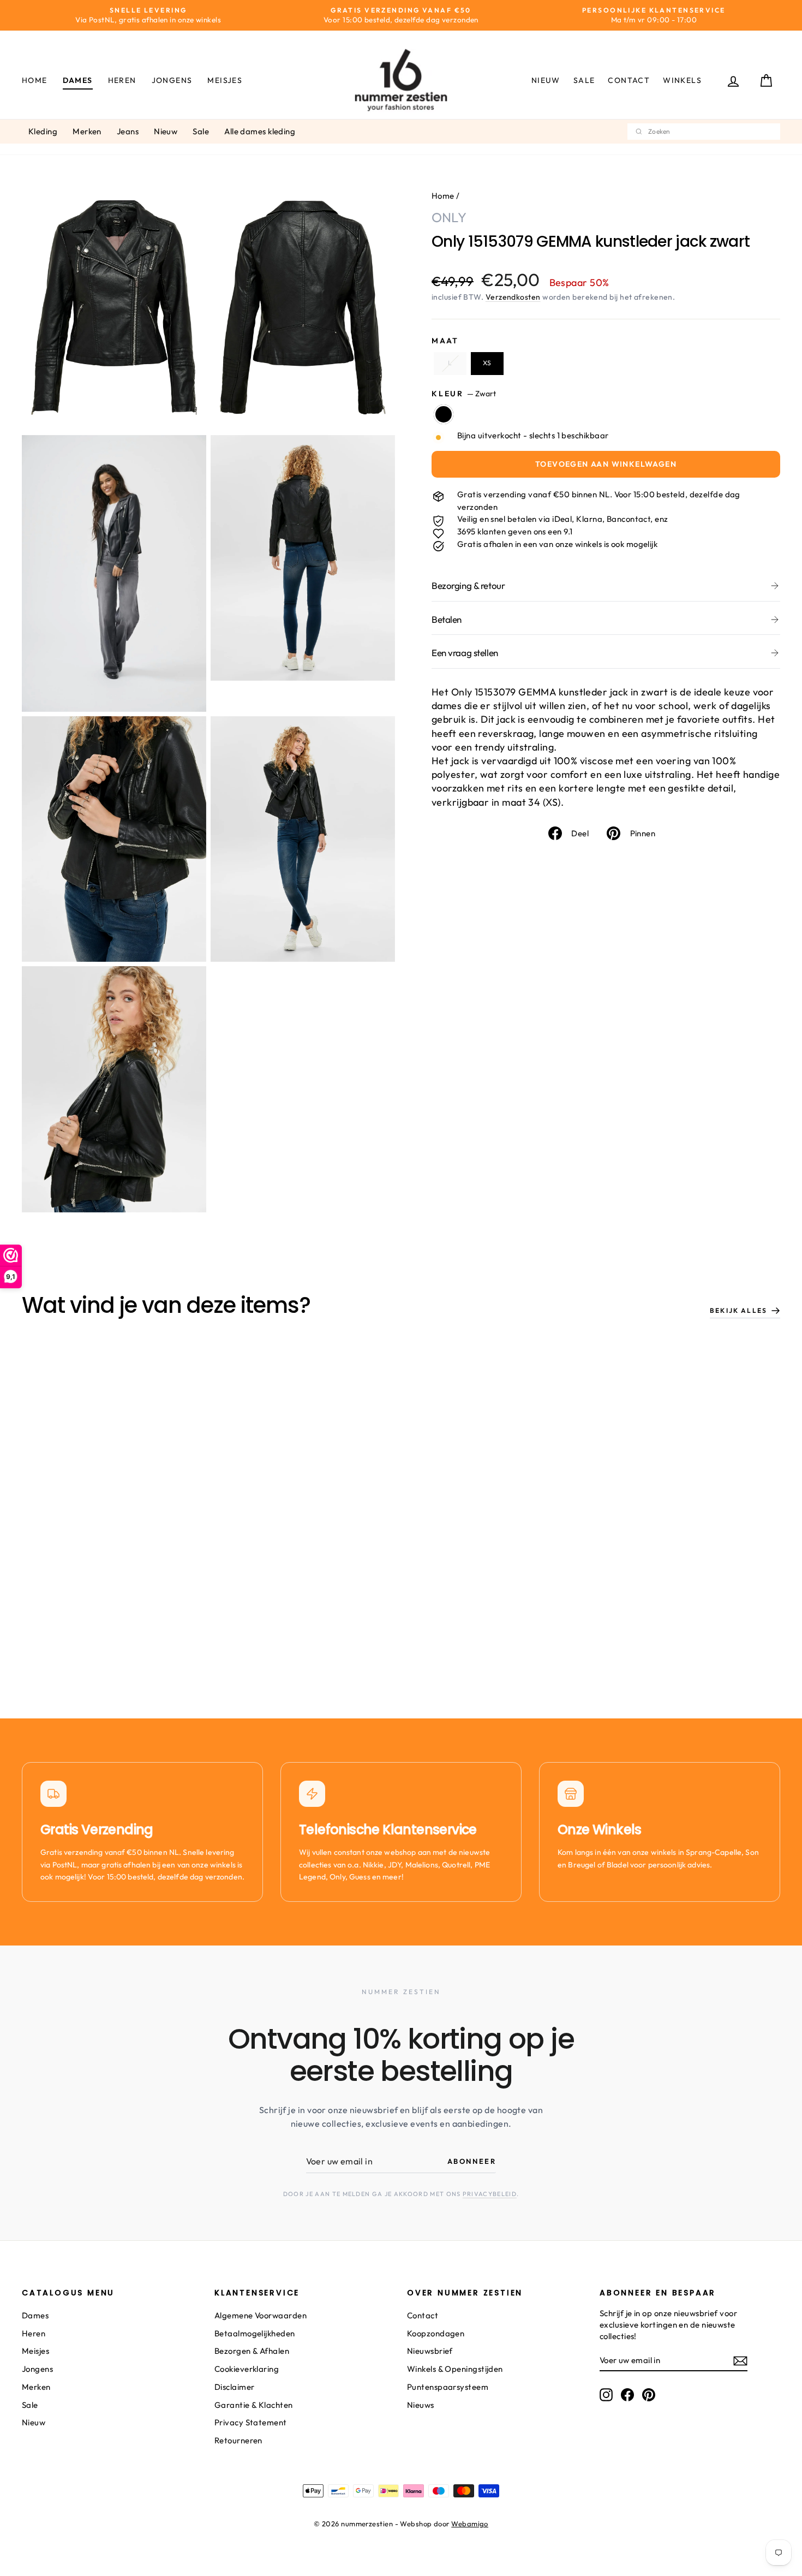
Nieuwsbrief (430, 2351)
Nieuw (546, 80)
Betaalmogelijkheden (255, 2333)
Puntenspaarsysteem (448, 2387)
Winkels (682, 80)
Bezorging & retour (468, 585)
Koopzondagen (436, 2333)
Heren (122, 80)
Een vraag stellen (465, 653)
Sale (584, 80)
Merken (87, 131)
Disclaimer (235, 2387)
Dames (78, 80)
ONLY (449, 217)
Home (35, 80)
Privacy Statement (251, 2422)
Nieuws (421, 2405)
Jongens (172, 80)
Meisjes (225, 80)
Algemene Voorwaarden (261, 2315)
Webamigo (470, 2524)
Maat (445, 341)
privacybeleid (490, 2194)
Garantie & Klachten (254, 2405)
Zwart (444, 414)
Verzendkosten (513, 297)
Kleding (43, 131)
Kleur (464, 394)
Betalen (447, 619)
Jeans (128, 131)
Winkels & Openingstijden (455, 2369)
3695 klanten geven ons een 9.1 (515, 531)
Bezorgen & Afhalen (252, 2351)
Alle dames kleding (260, 131)
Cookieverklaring (247, 2369)
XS (487, 363)
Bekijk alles (738, 1310)
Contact (629, 80)
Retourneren (238, 2440)
